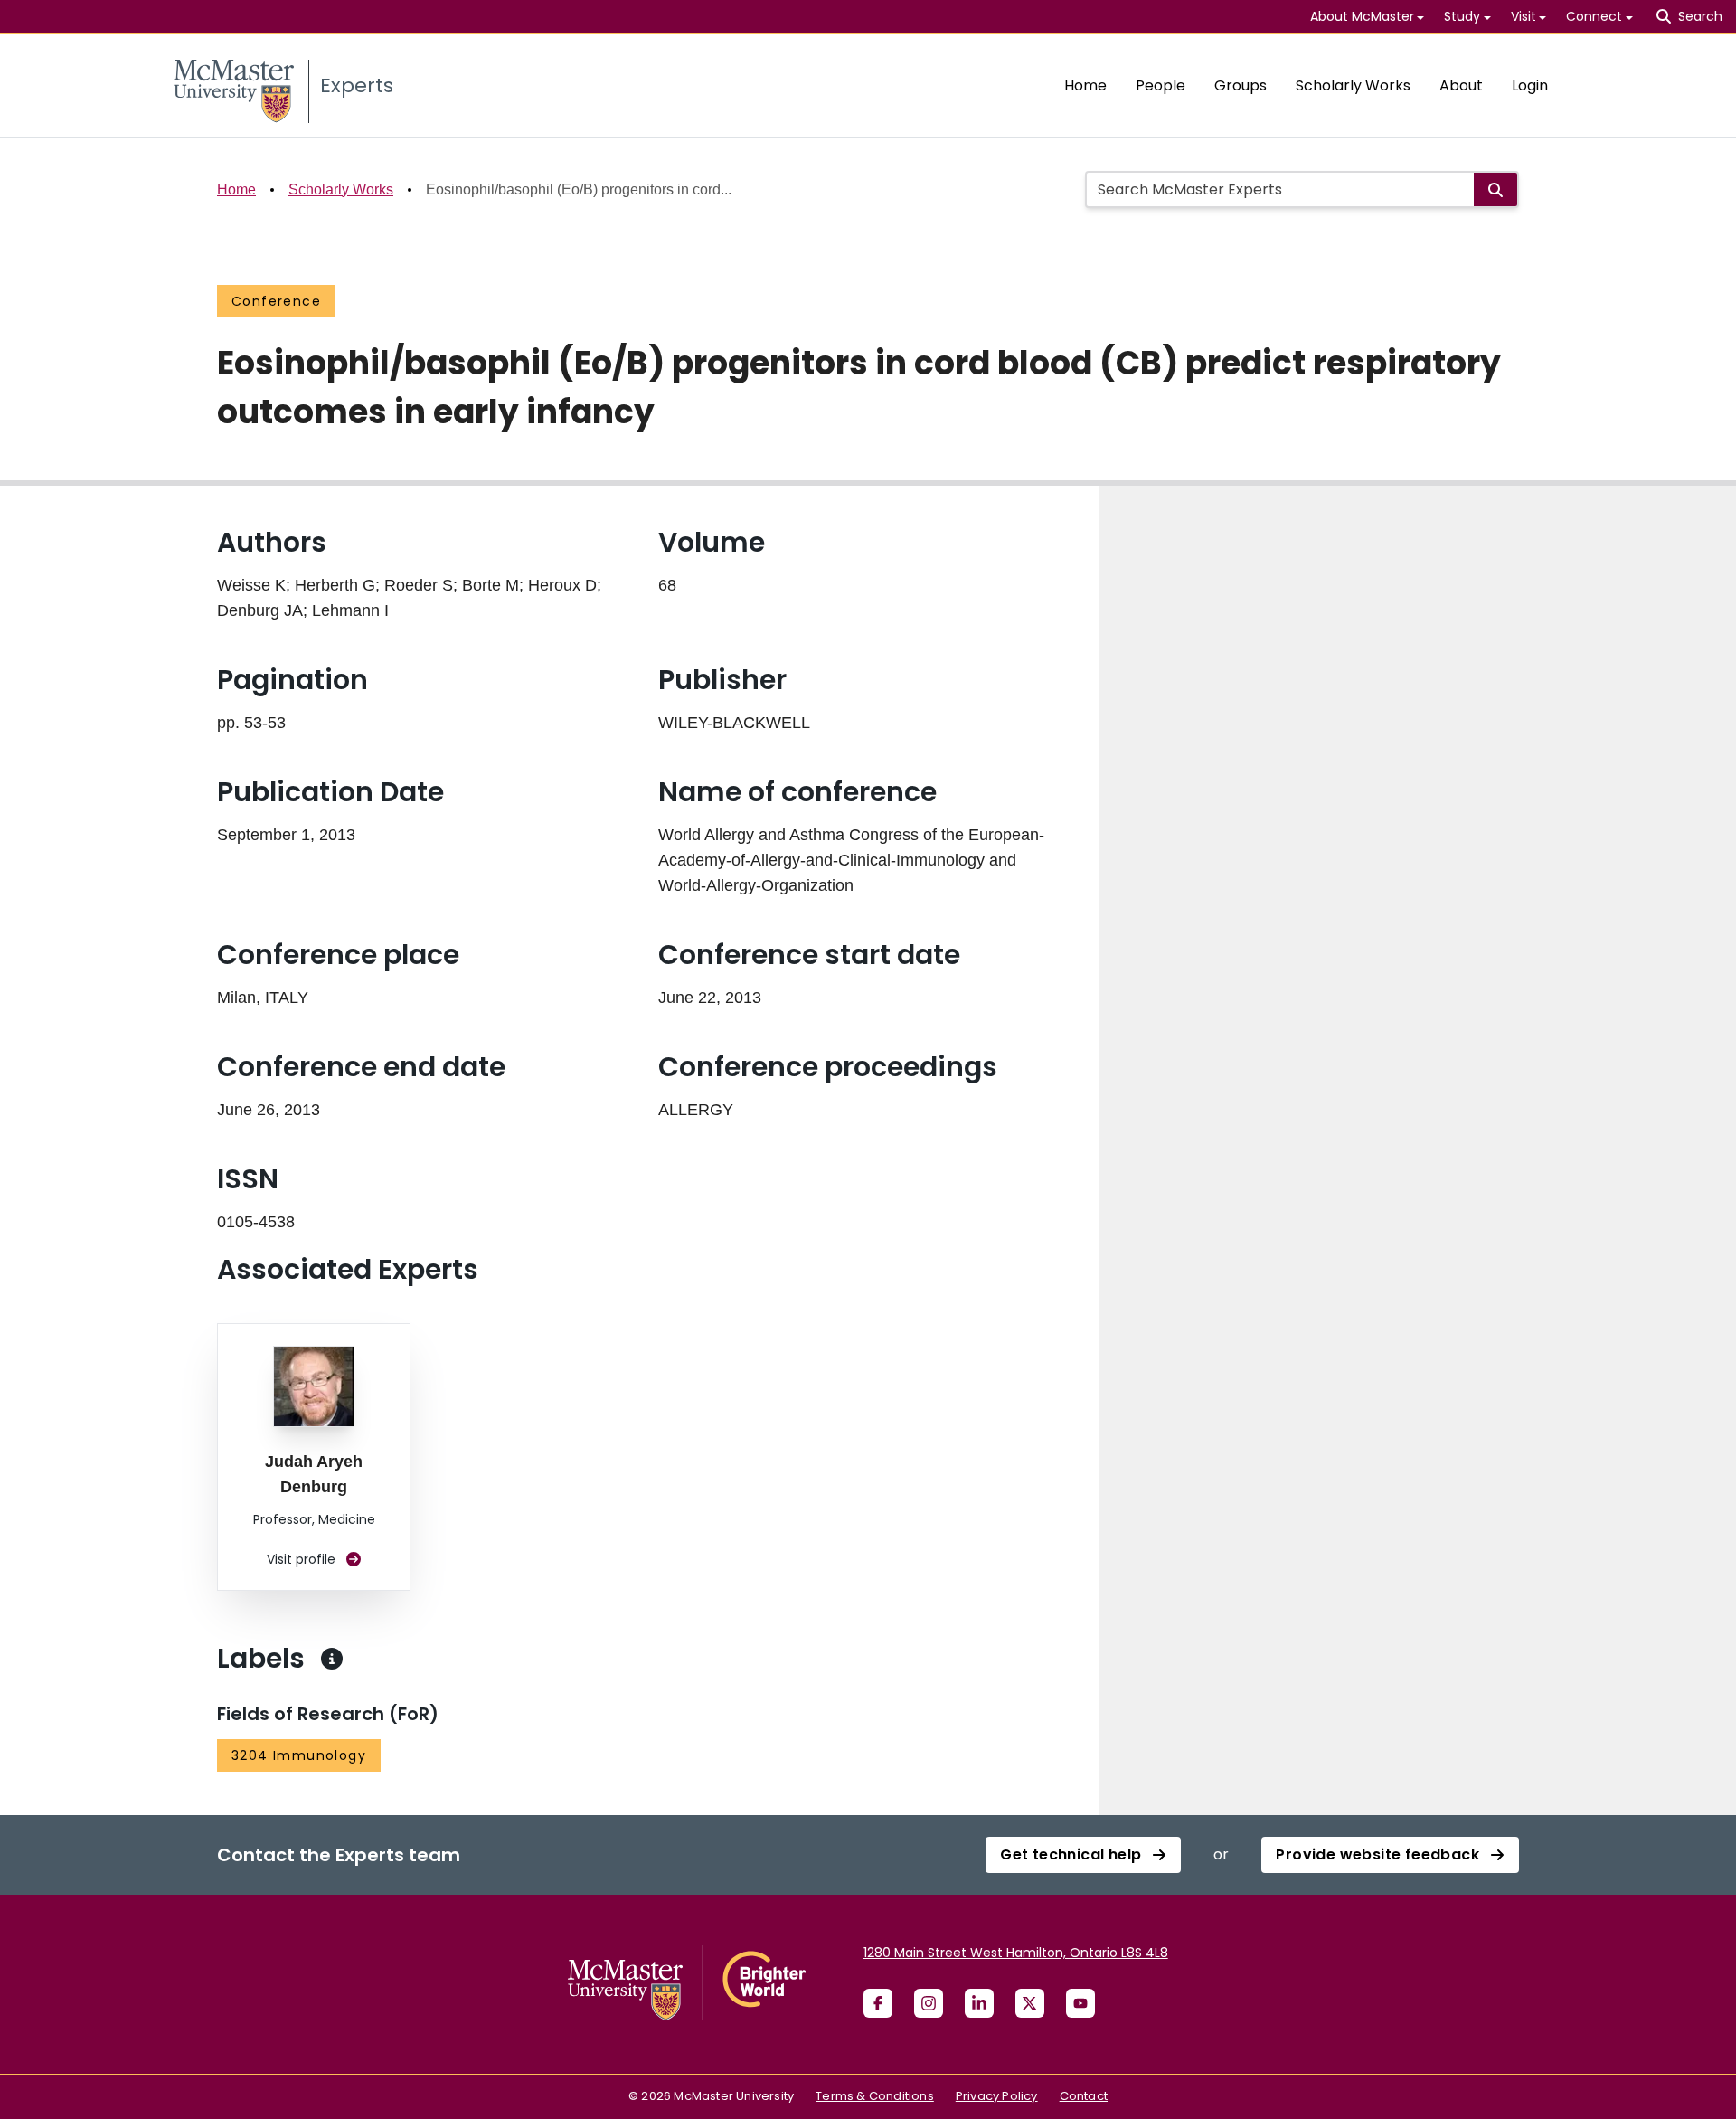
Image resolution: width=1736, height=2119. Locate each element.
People (1160, 85)
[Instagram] (929, 2003)
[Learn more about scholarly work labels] (332, 1659)
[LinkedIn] (979, 2003)
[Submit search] (1495, 189)
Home (1085, 85)
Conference (276, 301)
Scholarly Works (1353, 85)
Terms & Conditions (875, 2096)
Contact (1084, 2096)
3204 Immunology (299, 1755)
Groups (1241, 85)
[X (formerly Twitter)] (1030, 2003)
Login (1530, 85)
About (1461, 85)
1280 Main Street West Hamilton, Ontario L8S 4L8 (1016, 1953)
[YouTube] (1080, 2003)
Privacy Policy (997, 2096)
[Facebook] (878, 2003)
